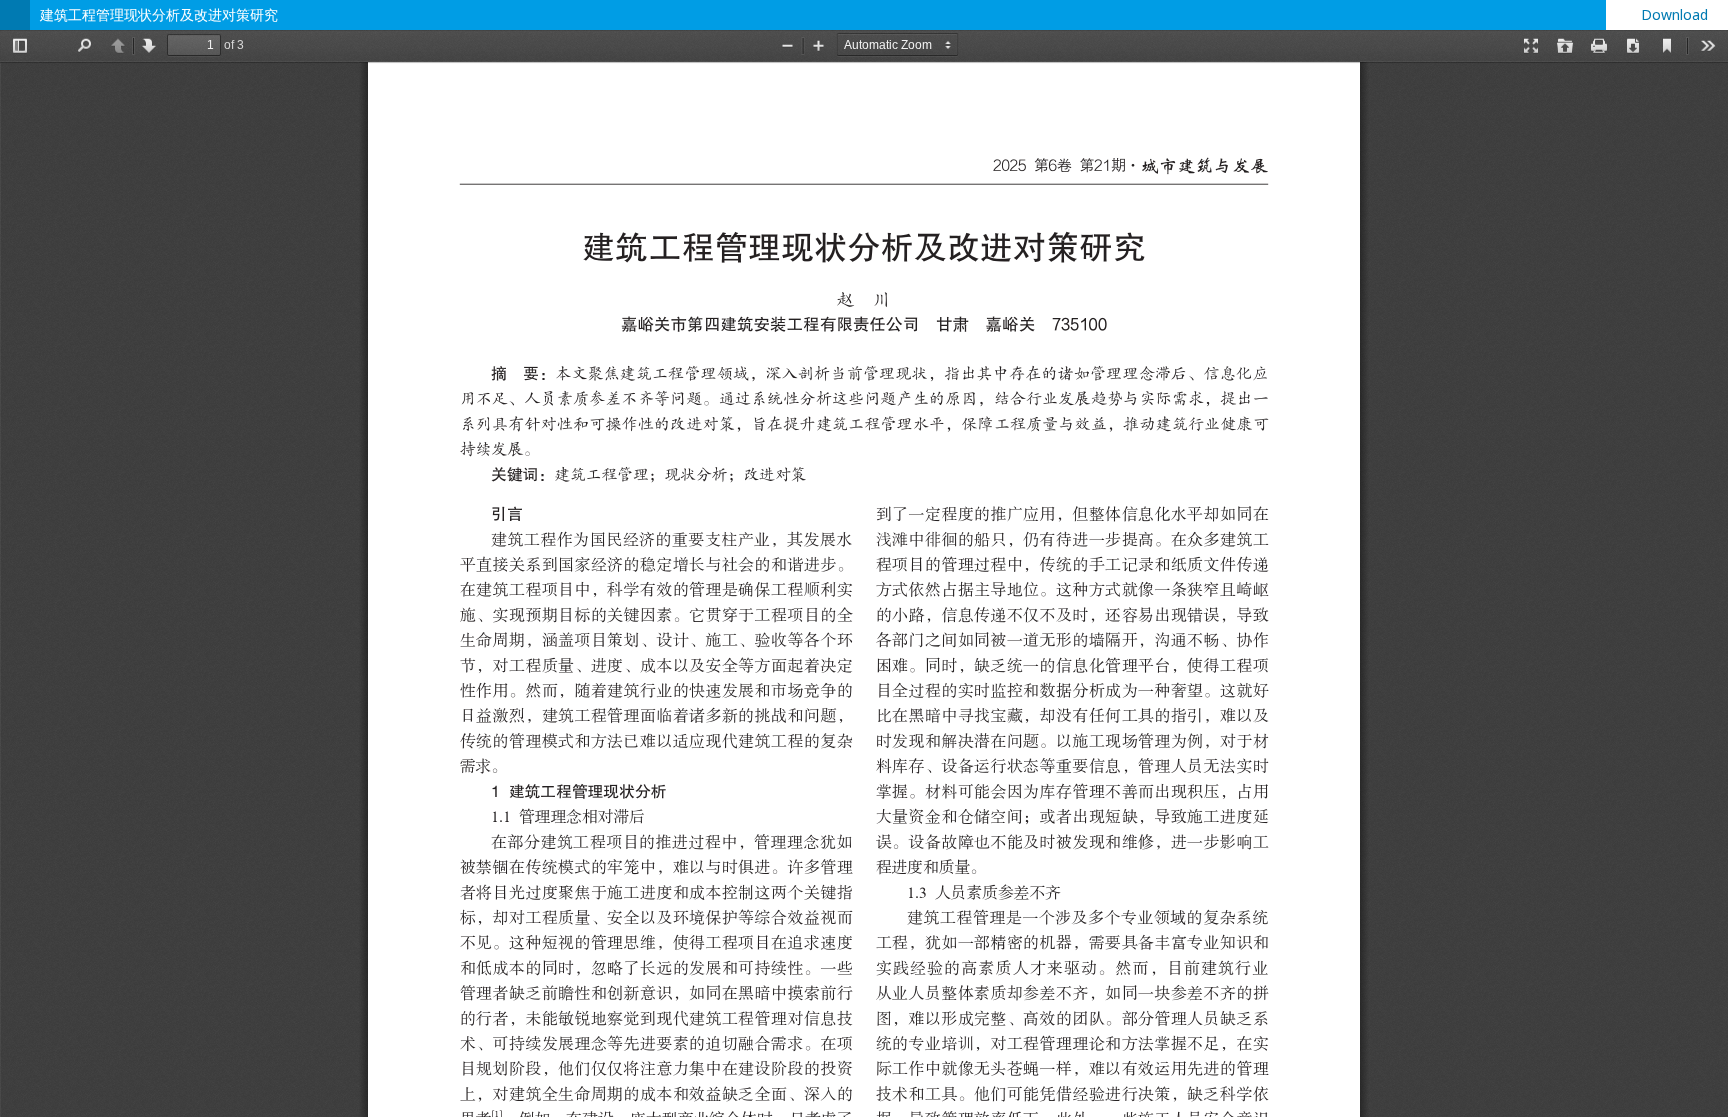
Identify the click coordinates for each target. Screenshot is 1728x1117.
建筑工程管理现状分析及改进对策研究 (159, 14)
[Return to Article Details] (15, 15)
